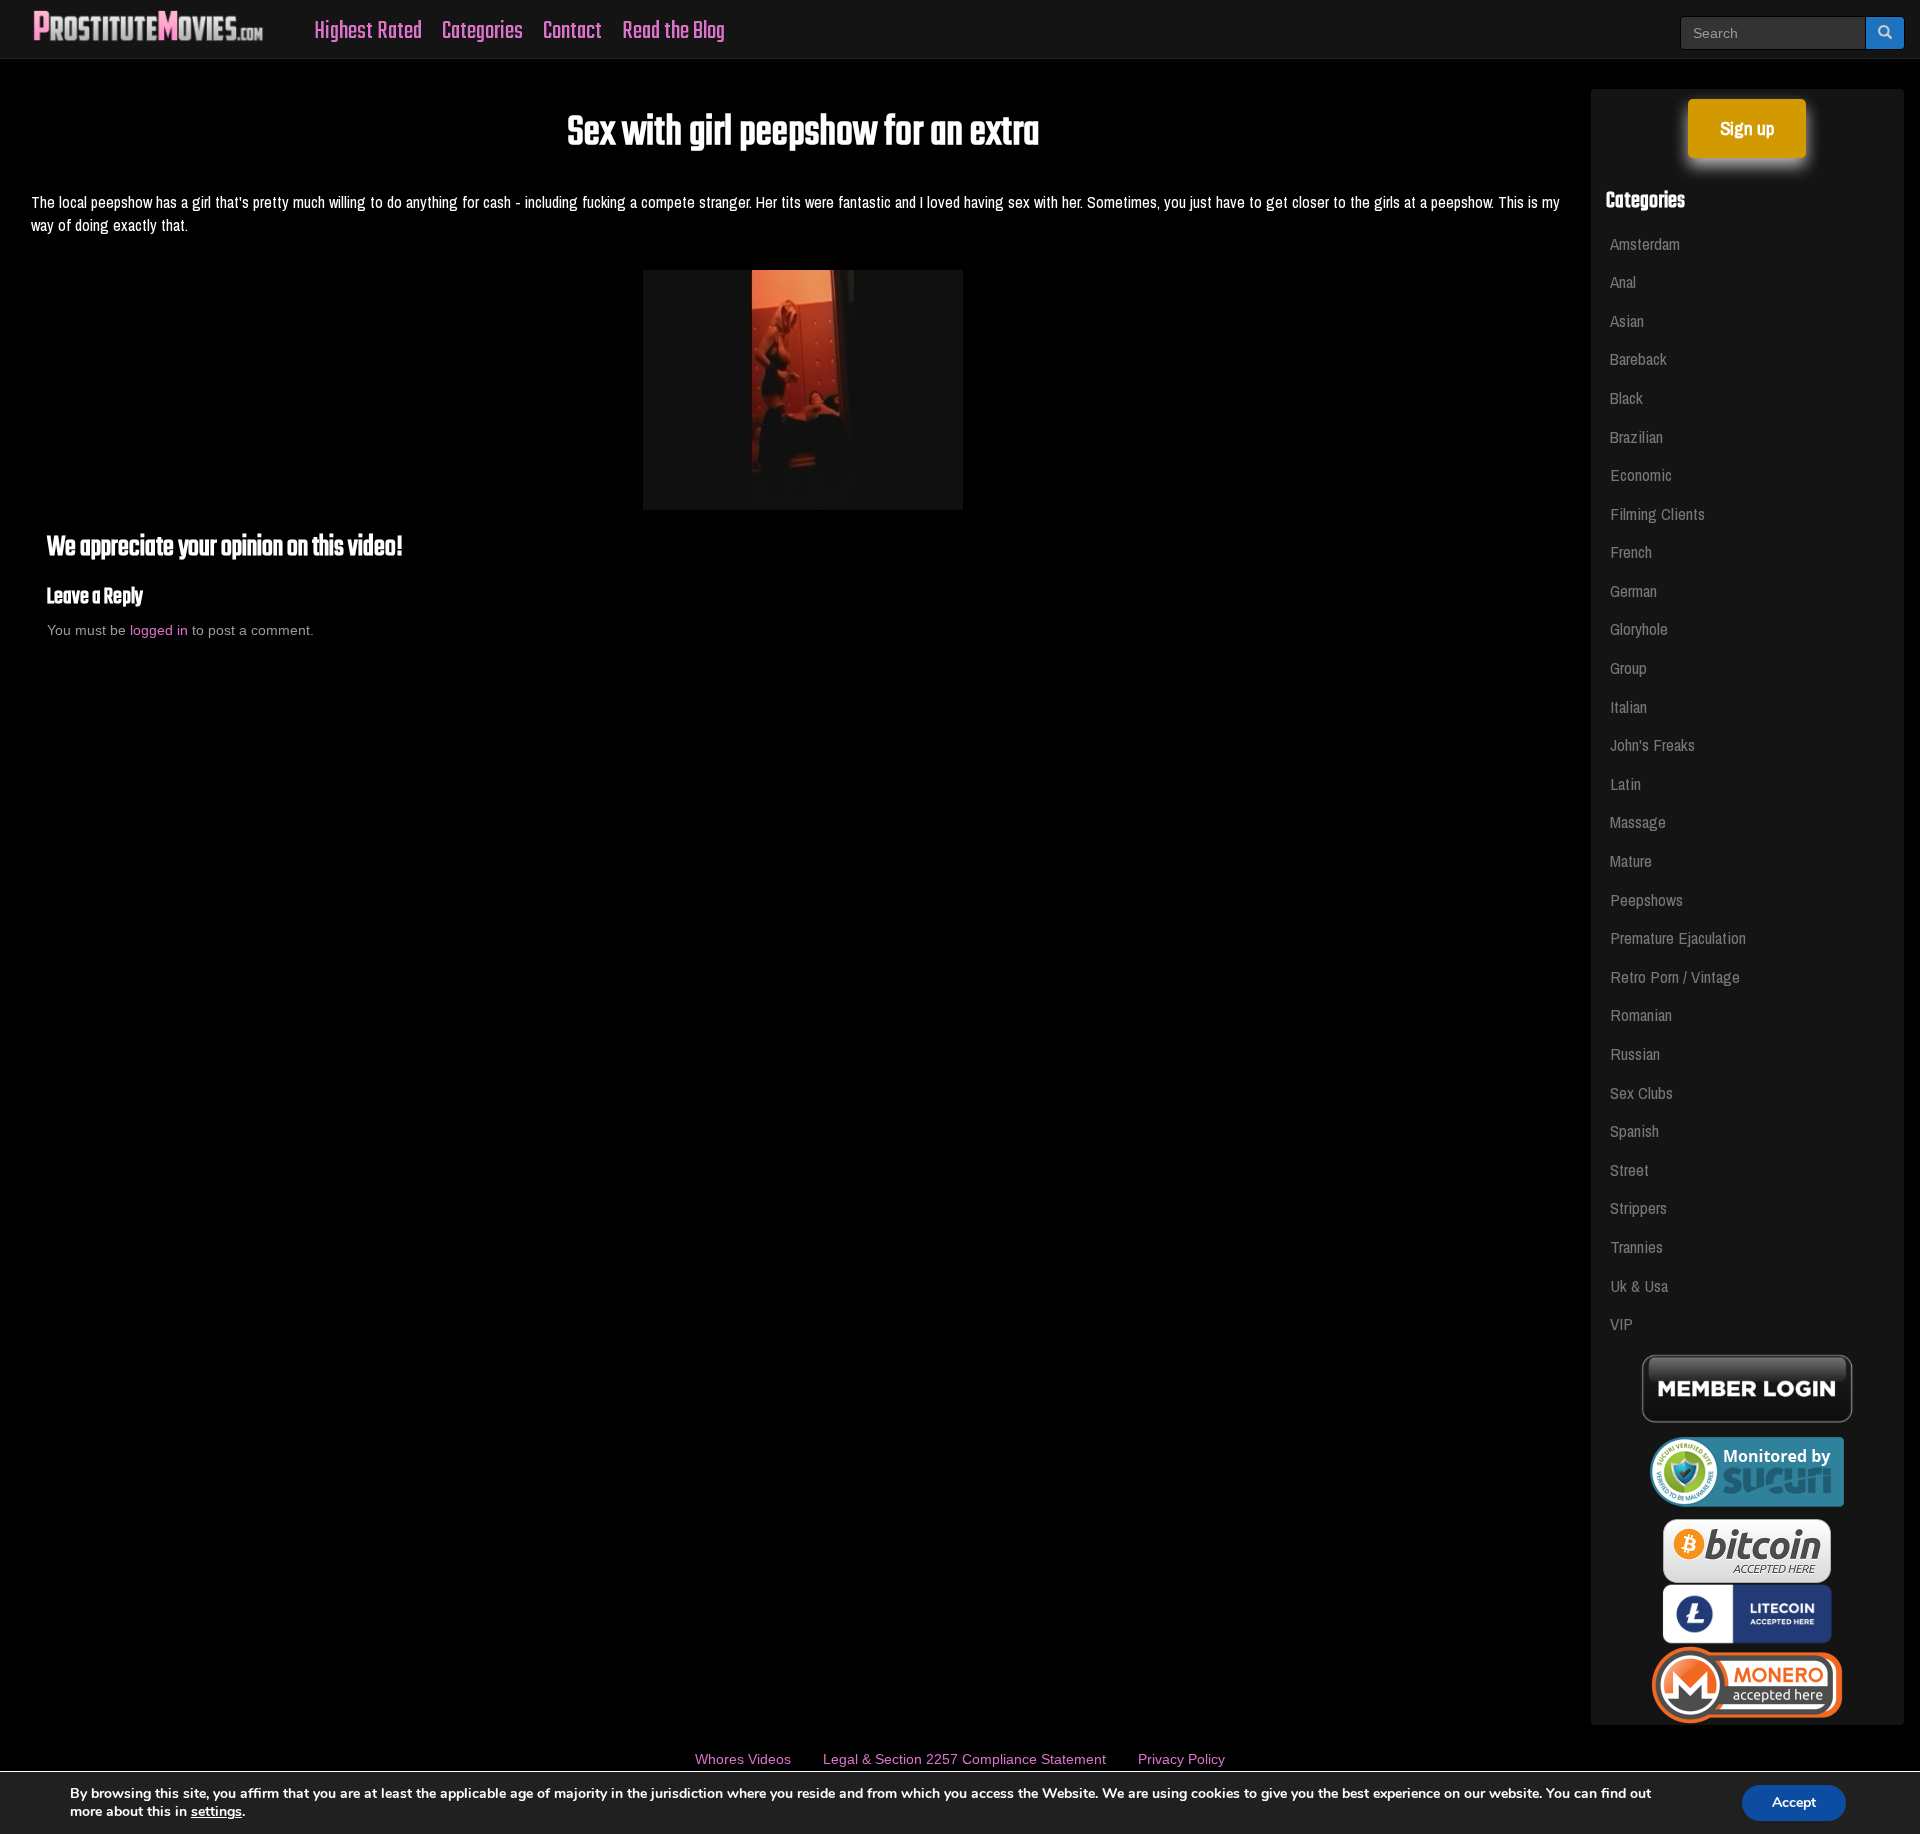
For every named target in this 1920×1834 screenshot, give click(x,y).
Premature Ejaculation (1678, 937)
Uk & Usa (1639, 1285)
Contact (572, 31)
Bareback (1638, 358)
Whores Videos (743, 1759)
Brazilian (1636, 436)
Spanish (1634, 1130)
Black (1626, 397)
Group (1628, 667)
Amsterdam (1645, 243)
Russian (1635, 1053)
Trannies (1636, 1246)
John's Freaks (1652, 744)
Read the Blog (673, 31)
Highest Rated (368, 31)
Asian (1627, 320)
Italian (1628, 706)
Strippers (1638, 1207)
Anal (1623, 281)
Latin (1625, 783)
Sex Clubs (1641, 1092)
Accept (1794, 1802)
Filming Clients (1657, 513)
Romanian (1641, 1014)
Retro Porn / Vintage (1675, 976)
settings (216, 1812)
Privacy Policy (1181, 1759)
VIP (1621, 1323)
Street (1629, 1169)
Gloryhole (1639, 628)
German (1633, 590)
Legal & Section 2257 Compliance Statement (964, 1759)
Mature (1631, 860)
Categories (482, 31)
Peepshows (1646, 899)
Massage (1638, 821)
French (1631, 551)
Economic (1641, 474)
